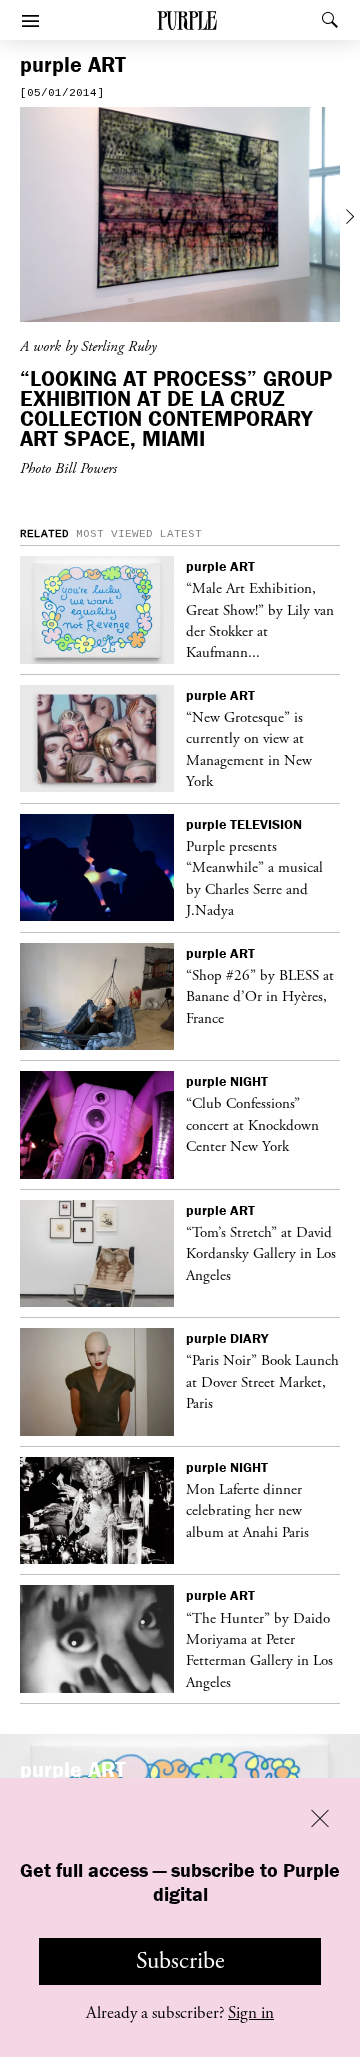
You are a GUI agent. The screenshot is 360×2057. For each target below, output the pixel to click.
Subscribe (180, 1961)
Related (44, 534)
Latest (181, 534)
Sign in (251, 2013)
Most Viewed (114, 534)
